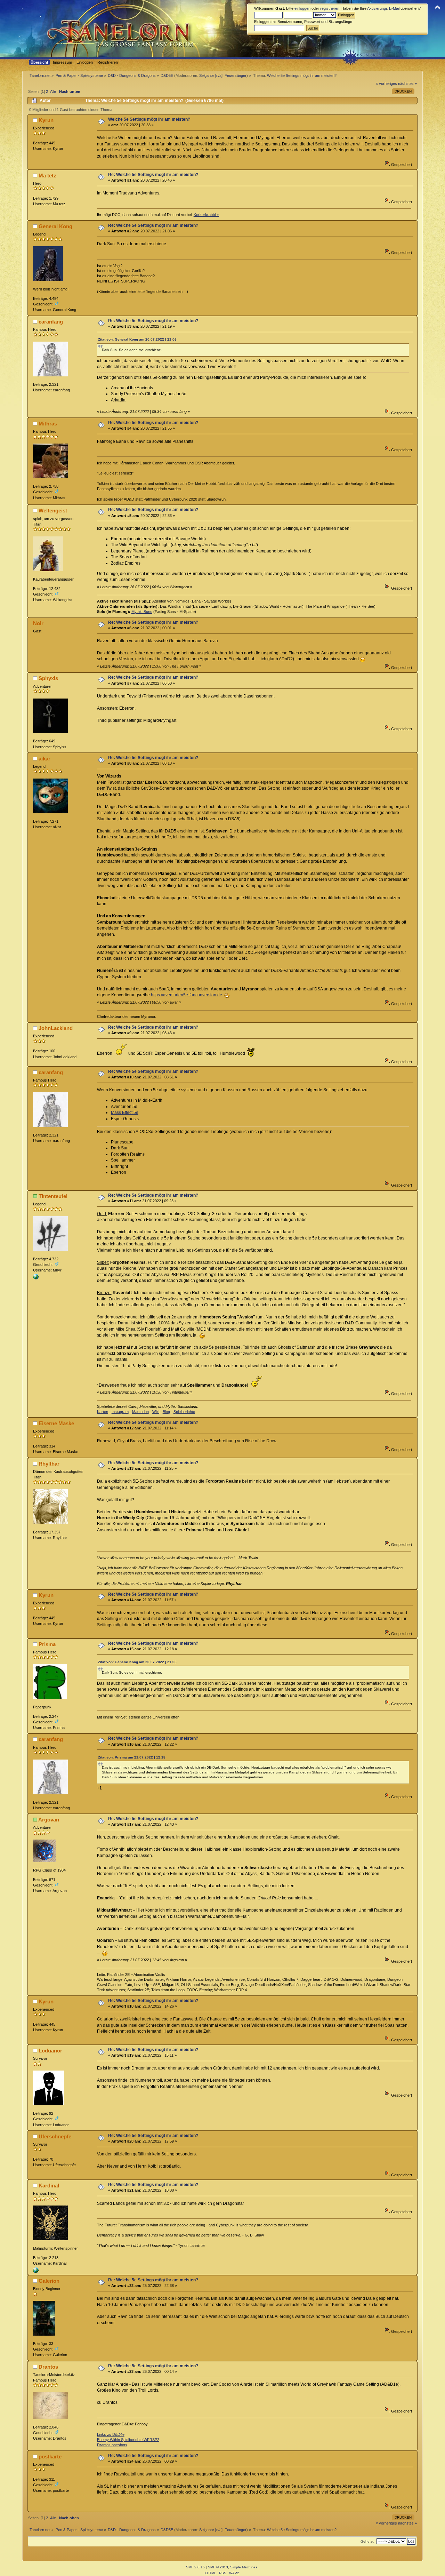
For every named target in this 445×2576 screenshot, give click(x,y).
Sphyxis (48, 678)
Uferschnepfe (55, 2136)
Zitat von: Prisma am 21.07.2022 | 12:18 (132, 1757)
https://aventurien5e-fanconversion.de (187, 995)
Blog (166, 1412)
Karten (103, 1412)
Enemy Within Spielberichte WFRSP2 (128, 2440)
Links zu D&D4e (111, 2434)
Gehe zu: (368, 2541)
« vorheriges (386, 83)
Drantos (48, 2367)
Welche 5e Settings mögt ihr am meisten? (149, 119)
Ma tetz (47, 176)
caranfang (51, 322)
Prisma (47, 1644)
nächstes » (407, 83)
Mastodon (140, 1412)
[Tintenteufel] (36, 1278)
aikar (44, 759)
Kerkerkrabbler (206, 215)
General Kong (55, 226)
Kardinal (49, 2186)
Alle (53, 91)
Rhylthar (49, 1464)
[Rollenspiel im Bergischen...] (36, 2272)
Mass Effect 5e (125, 1112)
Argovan (49, 1820)
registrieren (330, 8)
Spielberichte (184, 1412)
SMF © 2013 (218, 2567)
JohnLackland (56, 1028)
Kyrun (46, 120)
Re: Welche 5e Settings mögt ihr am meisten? (153, 175)
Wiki (156, 1412)
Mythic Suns (142, 612)
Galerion (49, 2281)
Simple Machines (244, 2567)
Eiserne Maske (56, 1423)
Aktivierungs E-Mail (383, 8)
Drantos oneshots (112, 2445)
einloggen (302, 8)
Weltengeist (53, 511)
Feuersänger (236, 75)
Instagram (120, 1412)
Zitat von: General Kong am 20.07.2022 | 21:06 (137, 339)
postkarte (50, 2457)
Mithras (48, 424)
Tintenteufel (53, 1196)
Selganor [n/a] (211, 75)
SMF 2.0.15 (195, 2567)
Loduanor (50, 2051)
